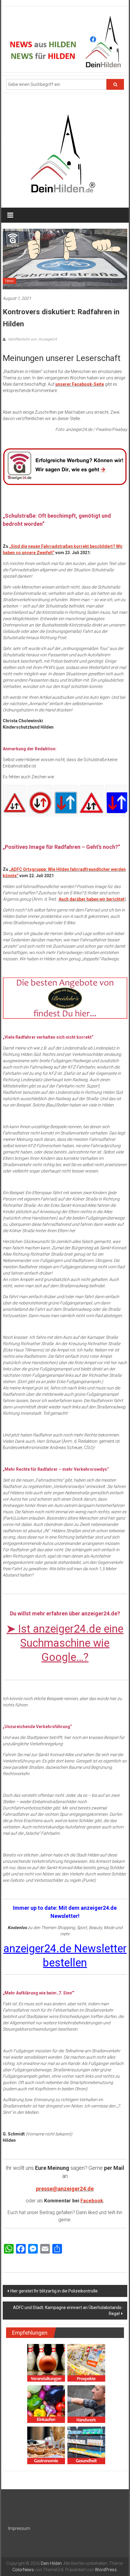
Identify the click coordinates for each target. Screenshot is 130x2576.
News (10, 281)
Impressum (19, 2528)
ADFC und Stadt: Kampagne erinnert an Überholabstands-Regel (68, 2311)
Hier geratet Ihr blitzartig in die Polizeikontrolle (54, 2291)
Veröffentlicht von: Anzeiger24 (32, 339)
